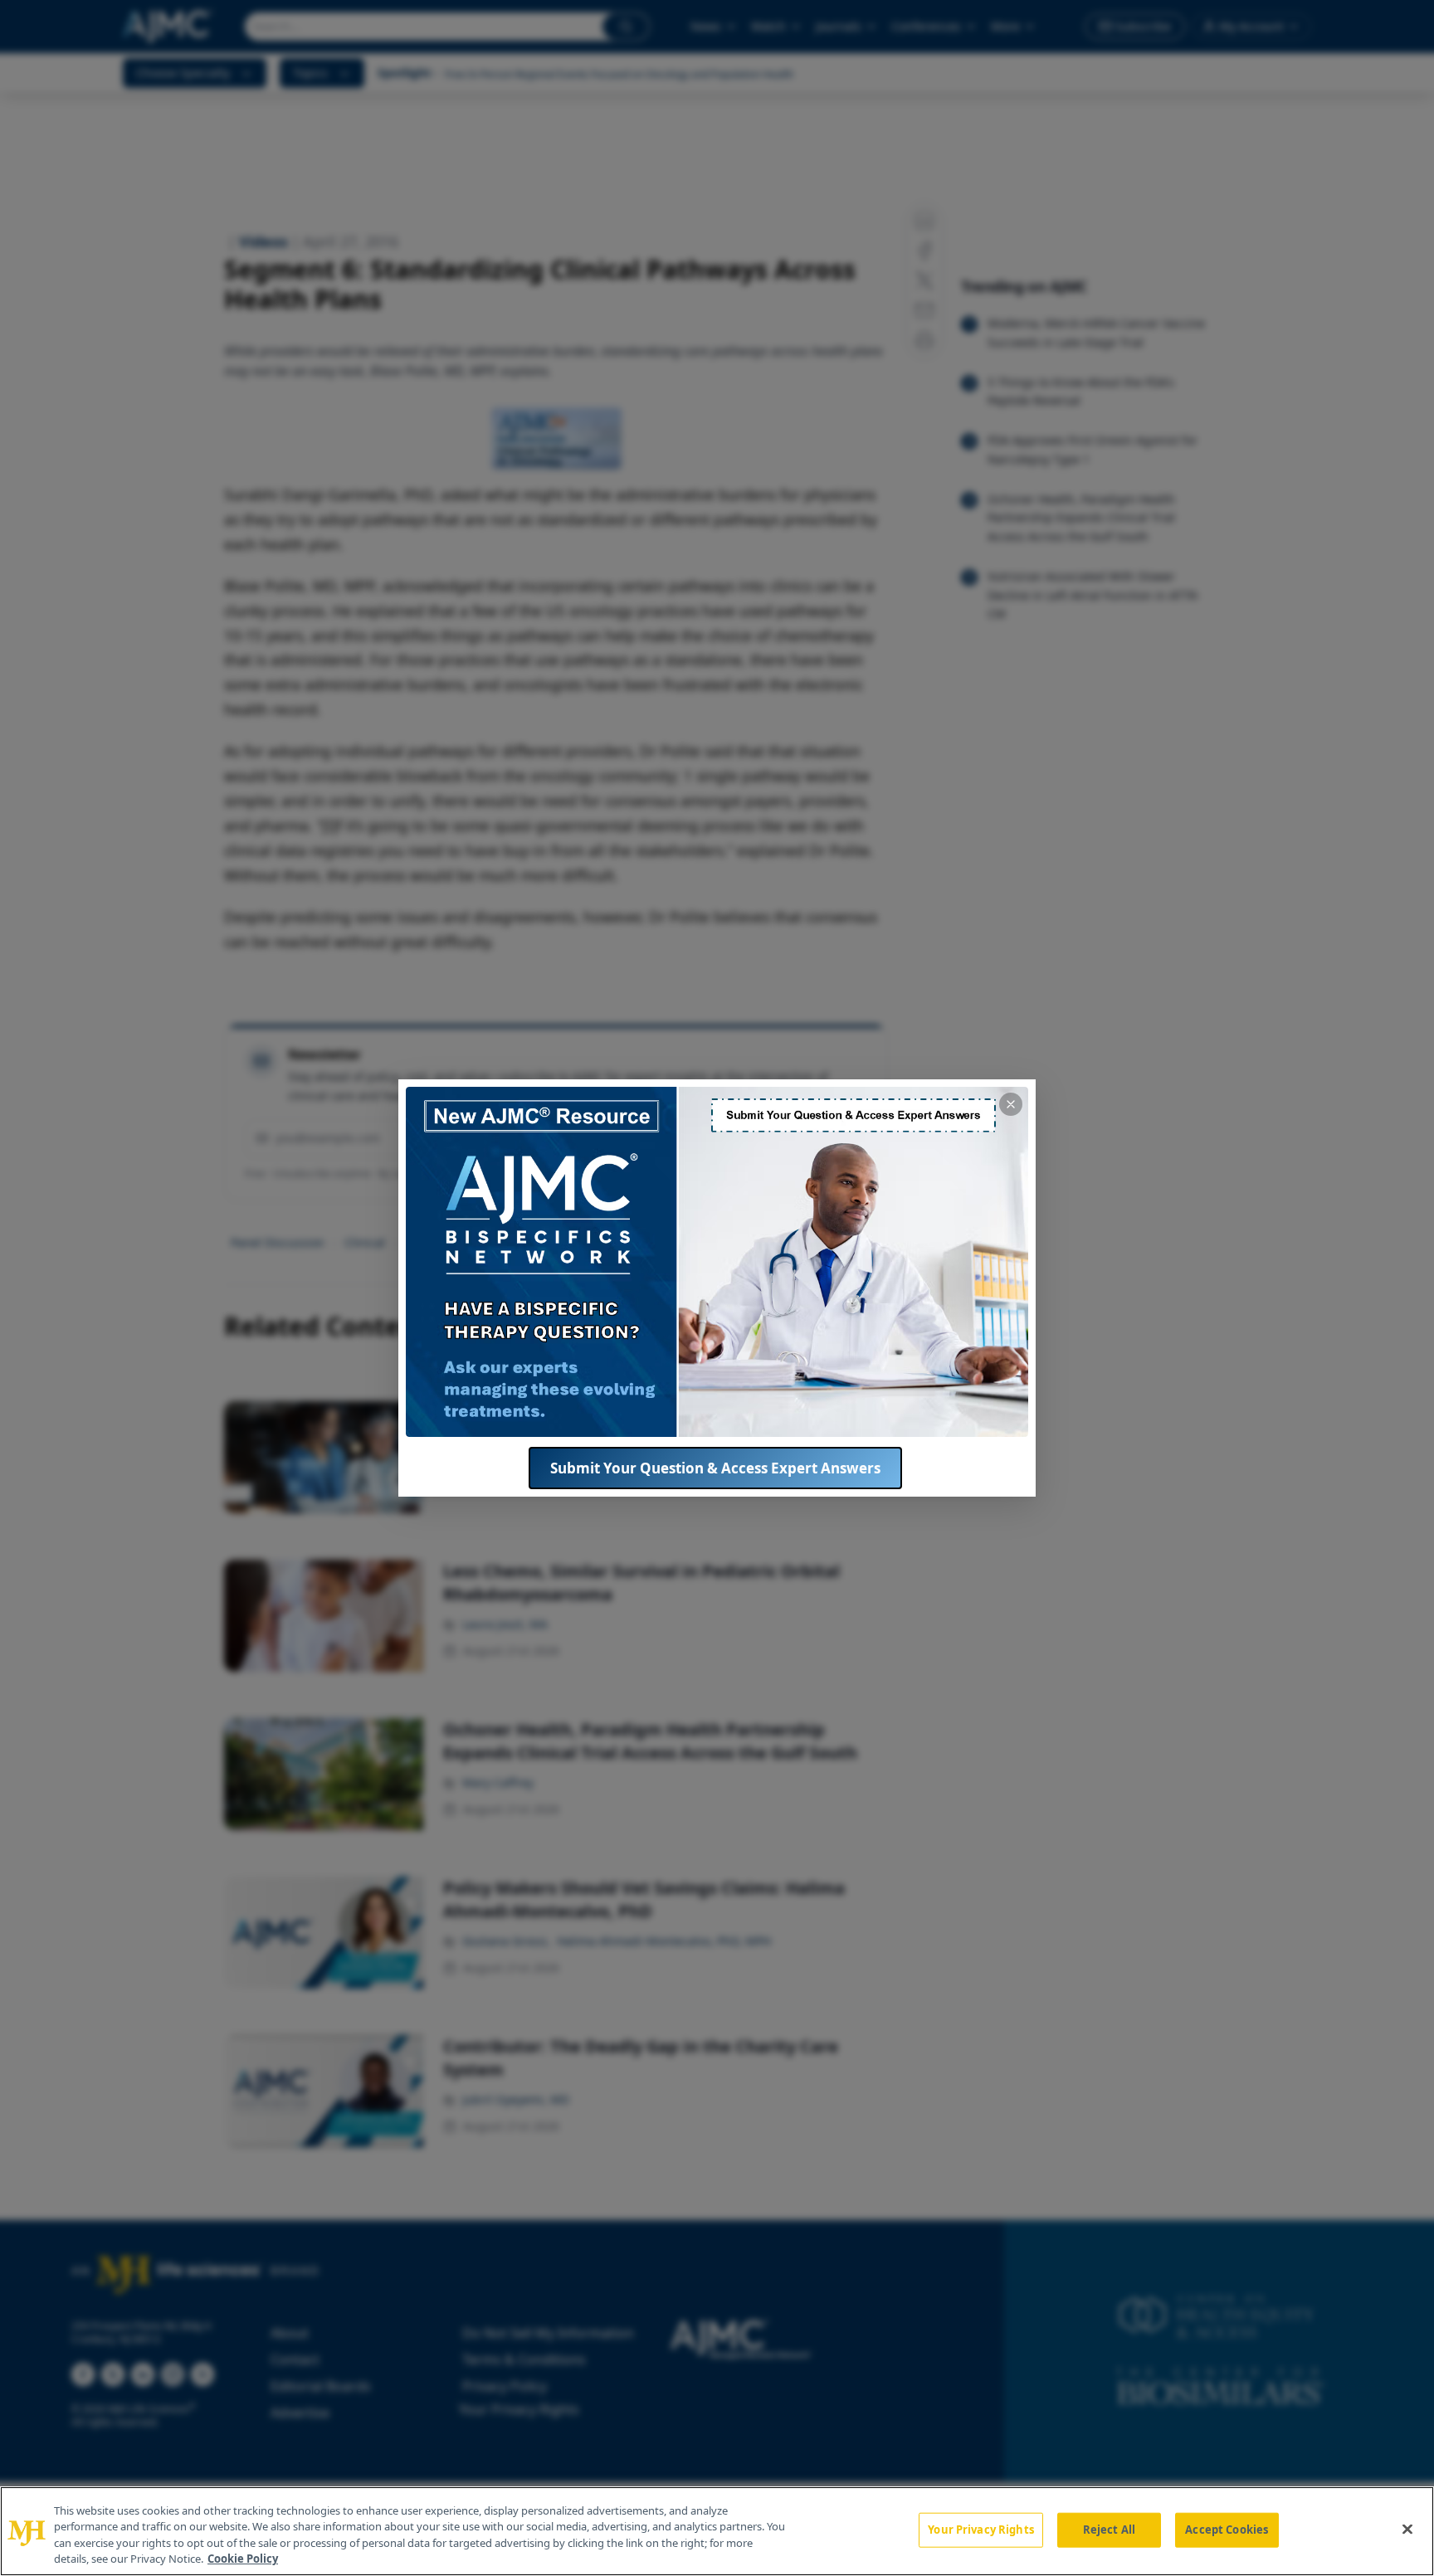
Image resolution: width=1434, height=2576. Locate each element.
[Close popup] (1011, 1104)
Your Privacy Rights (980, 2530)
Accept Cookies (1227, 2530)
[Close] (1407, 2529)
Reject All (1109, 2530)
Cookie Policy (243, 2559)
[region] (717, 2531)
